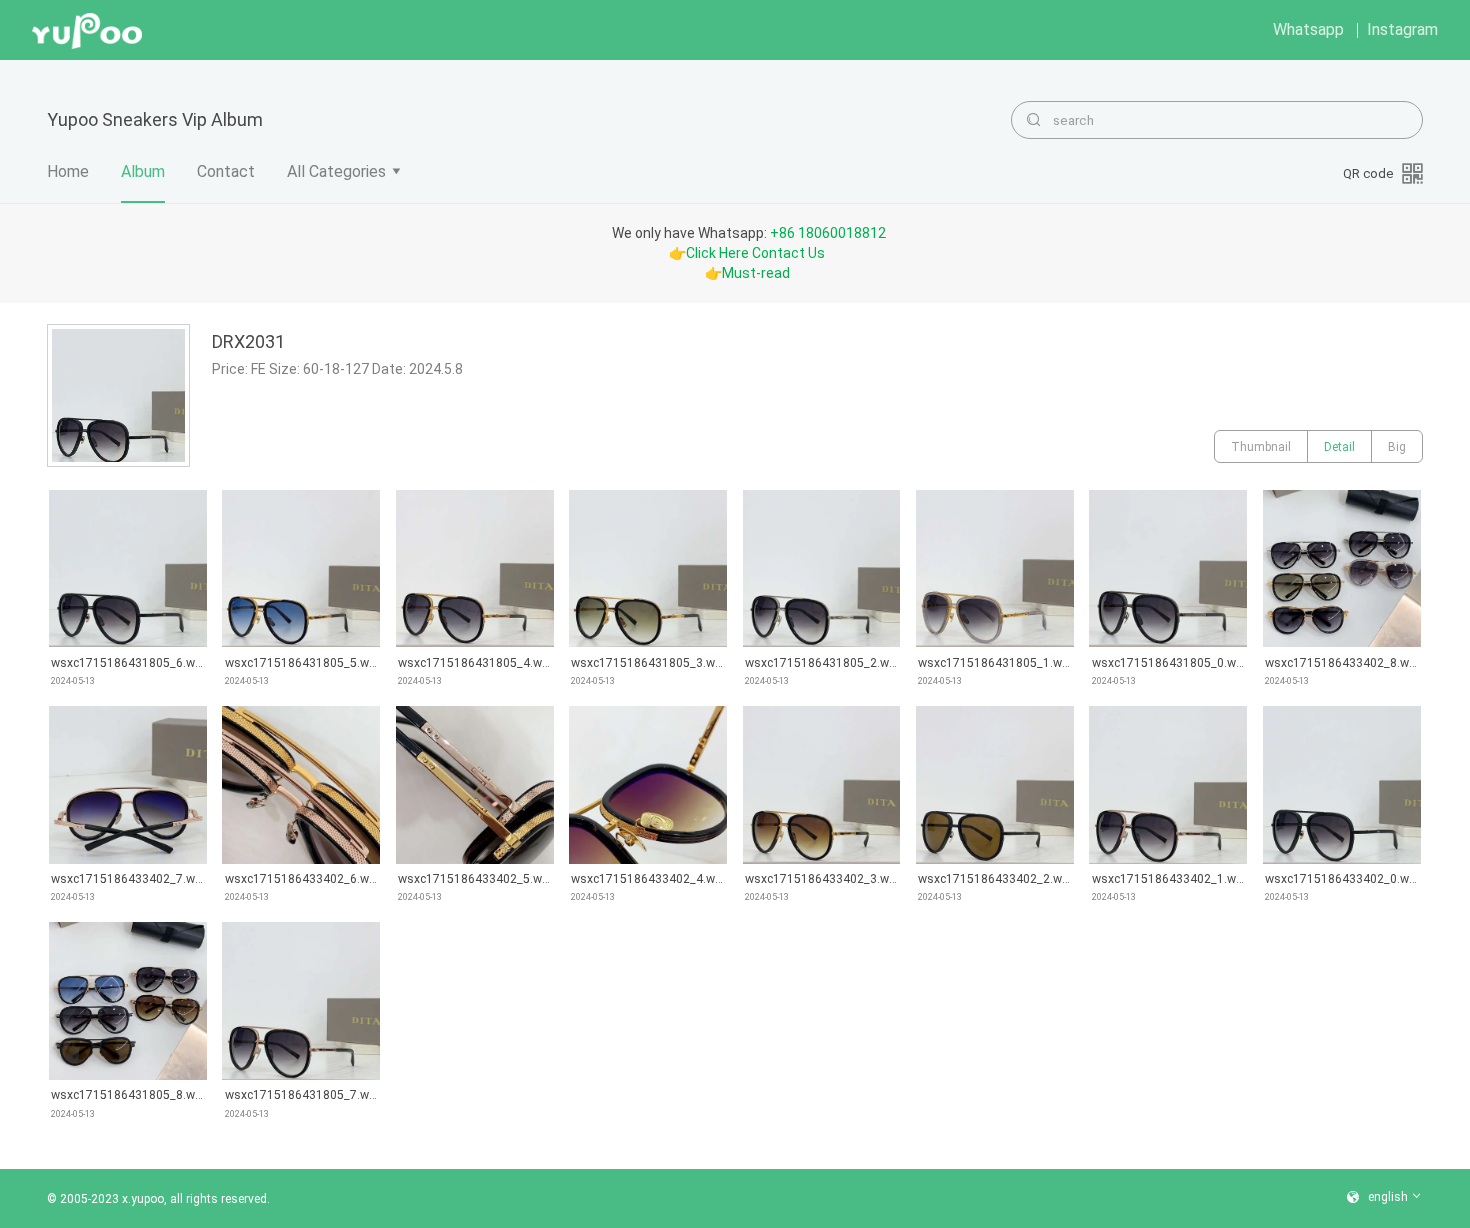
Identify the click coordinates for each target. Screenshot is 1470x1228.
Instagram (1402, 29)
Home (68, 171)
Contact (226, 171)
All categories (336, 171)
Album (143, 171)
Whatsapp (1308, 29)
